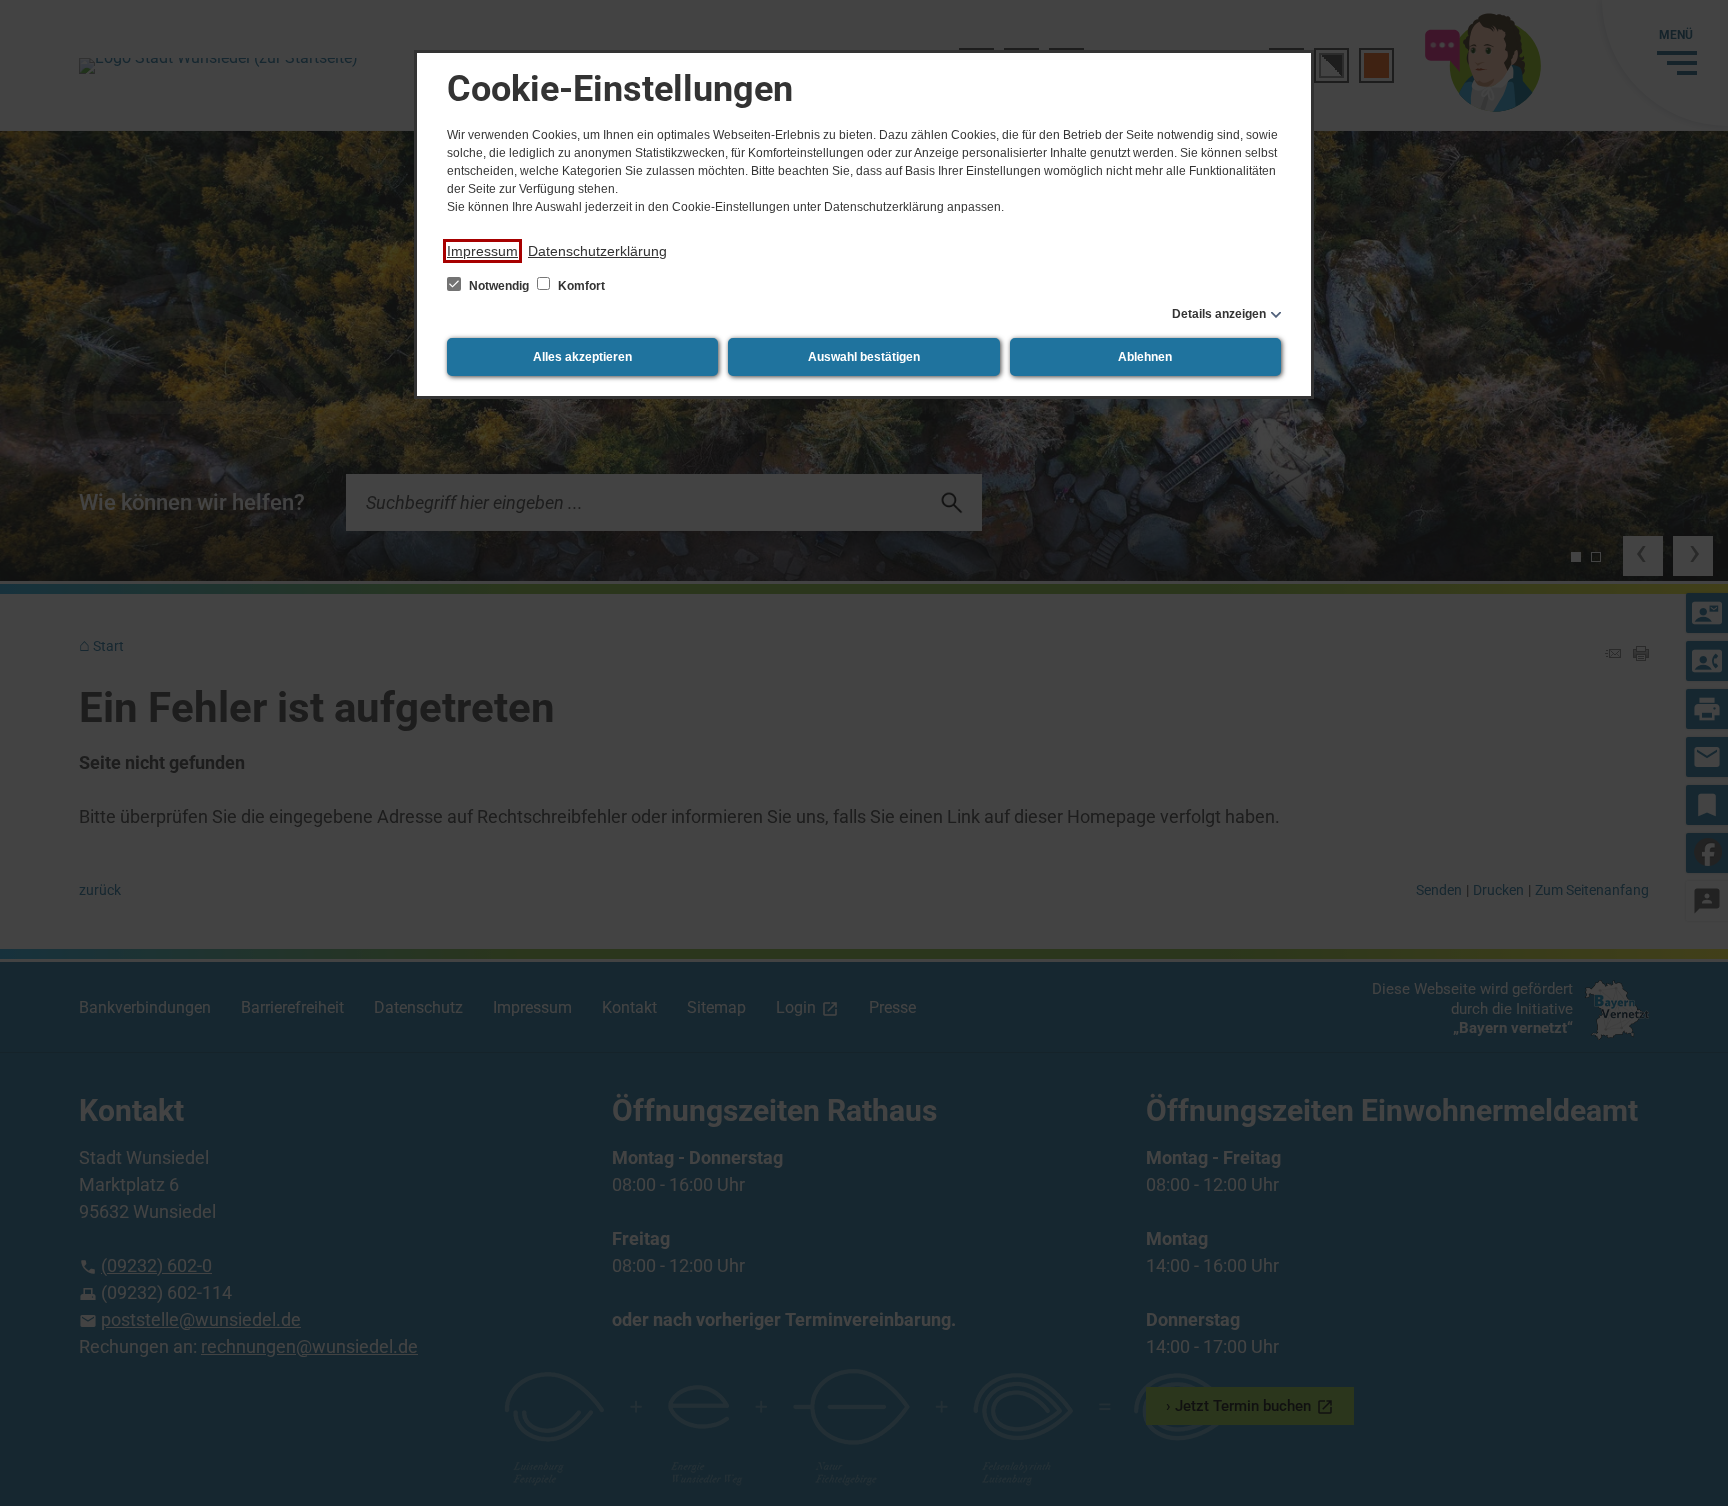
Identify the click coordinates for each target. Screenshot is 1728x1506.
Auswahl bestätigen (864, 357)
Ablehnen (1145, 357)
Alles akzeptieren (582, 357)
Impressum (482, 251)
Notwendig (499, 286)
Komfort (580, 286)
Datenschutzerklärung (597, 251)
